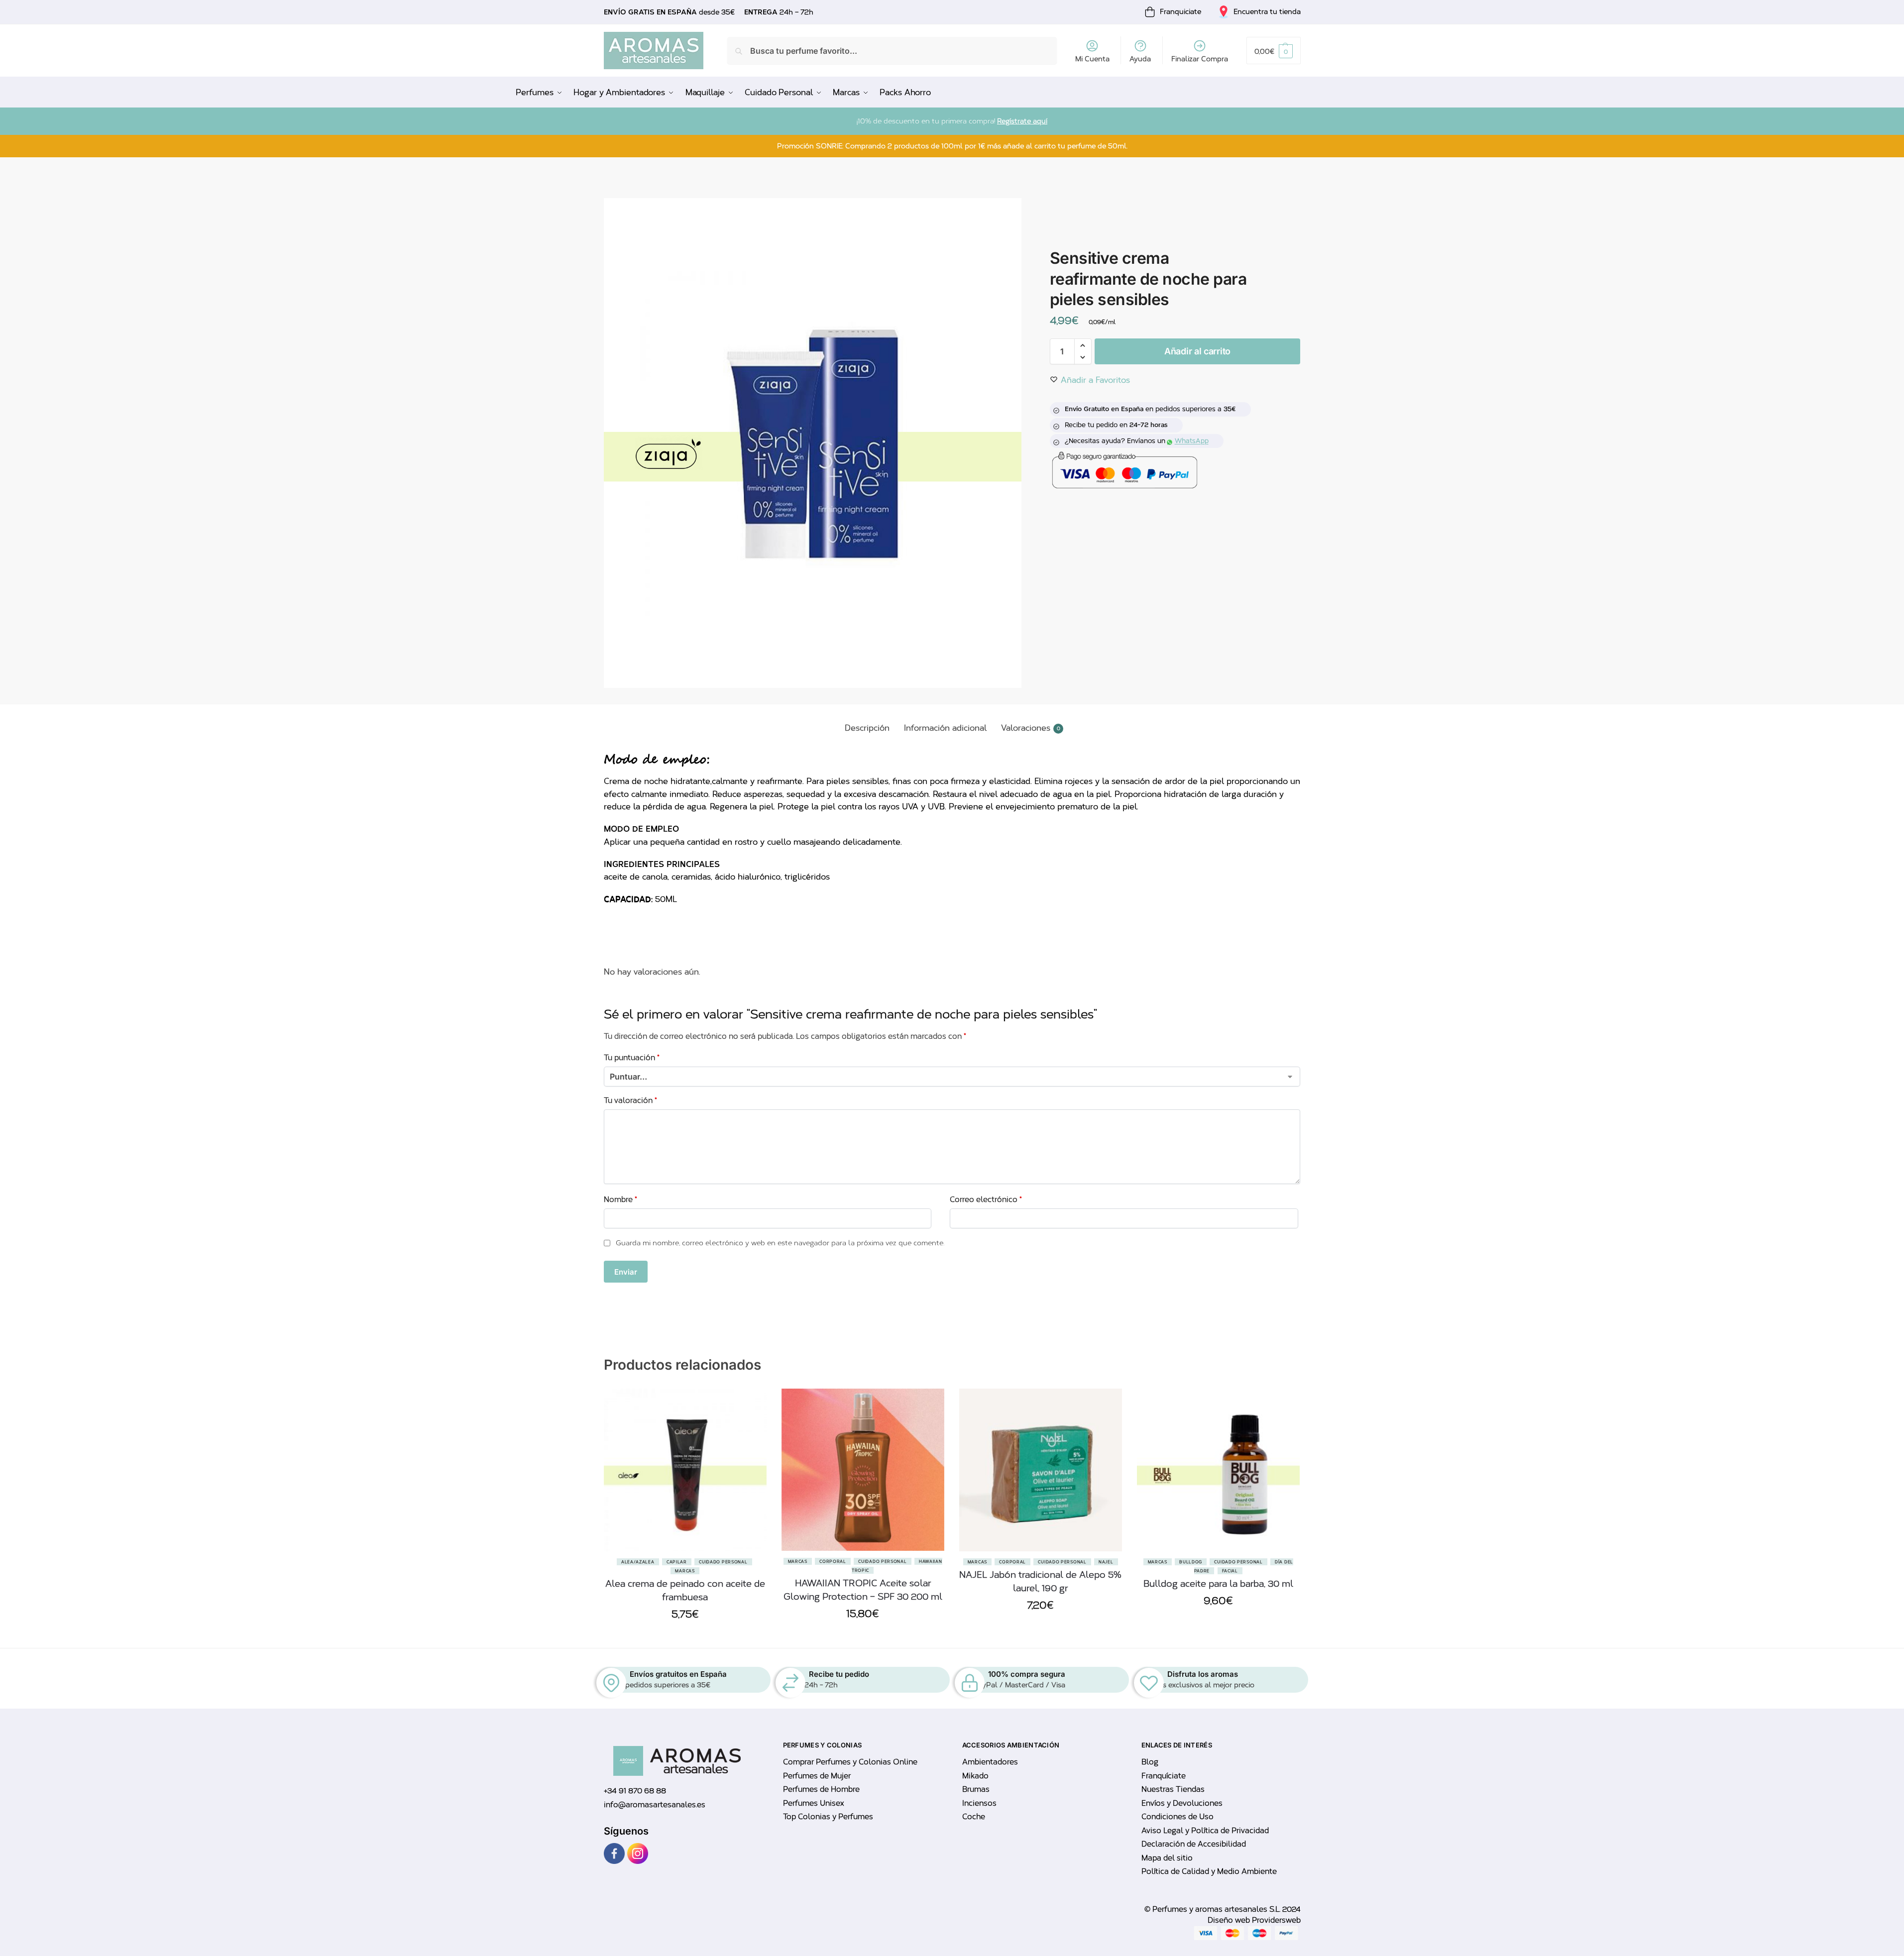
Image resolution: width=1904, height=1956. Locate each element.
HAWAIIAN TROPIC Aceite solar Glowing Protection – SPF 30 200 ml (863, 1590)
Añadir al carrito (1197, 351)
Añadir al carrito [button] (685, 1638)
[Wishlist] (752, 1438)
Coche (974, 1817)
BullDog (1191, 1562)
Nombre (620, 1199)
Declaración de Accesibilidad (1194, 1844)
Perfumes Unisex (813, 1803)
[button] (1273, 51)
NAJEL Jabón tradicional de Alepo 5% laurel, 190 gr (1040, 1581)
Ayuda (1140, 59)
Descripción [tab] (867, 728)
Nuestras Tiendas (1173, 1789)
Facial (1230, 1571)
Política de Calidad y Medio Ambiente (1209, 1871)
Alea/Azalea (638, 1562)
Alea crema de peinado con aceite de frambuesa (685, 1590)
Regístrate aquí (1022, 121)
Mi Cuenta (1092, 59)
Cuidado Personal (723, 1562)
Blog (1150, 1762)
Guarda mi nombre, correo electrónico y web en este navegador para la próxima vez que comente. (780, 1243)
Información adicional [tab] (945, 728)
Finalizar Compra (1200, 59)
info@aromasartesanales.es (655, 1805)
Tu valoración (630, 1100)
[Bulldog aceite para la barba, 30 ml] (1218, 1470)
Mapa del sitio (1167, 1858)
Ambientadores (990, 1762)
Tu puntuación (632, 1058)
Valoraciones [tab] (1031, 728)
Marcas (685, 1571)
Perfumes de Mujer (817, 1776)
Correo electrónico (986, 1199)
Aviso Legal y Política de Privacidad (1205, 1831)
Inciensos (979, 1803)
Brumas (976, 1789)
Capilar (677, 1562)
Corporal (833, 1561)
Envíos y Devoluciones (1182, 1803)
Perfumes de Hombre (821, 1789)
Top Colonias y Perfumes (828, 1817)
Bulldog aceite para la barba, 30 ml (1218, 1584)
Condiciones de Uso (1177, 1817)
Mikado (975, 1776)
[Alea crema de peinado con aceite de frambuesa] (685, 1470)
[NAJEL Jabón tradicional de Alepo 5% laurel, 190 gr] (1041, 1470)
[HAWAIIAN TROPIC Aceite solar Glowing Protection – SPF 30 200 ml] (863, 1470)
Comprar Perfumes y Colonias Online (850, 1762)
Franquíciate (1164, 1776)
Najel (1106, 1562)
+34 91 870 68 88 (635, 1791)
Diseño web (1230, 1920)
